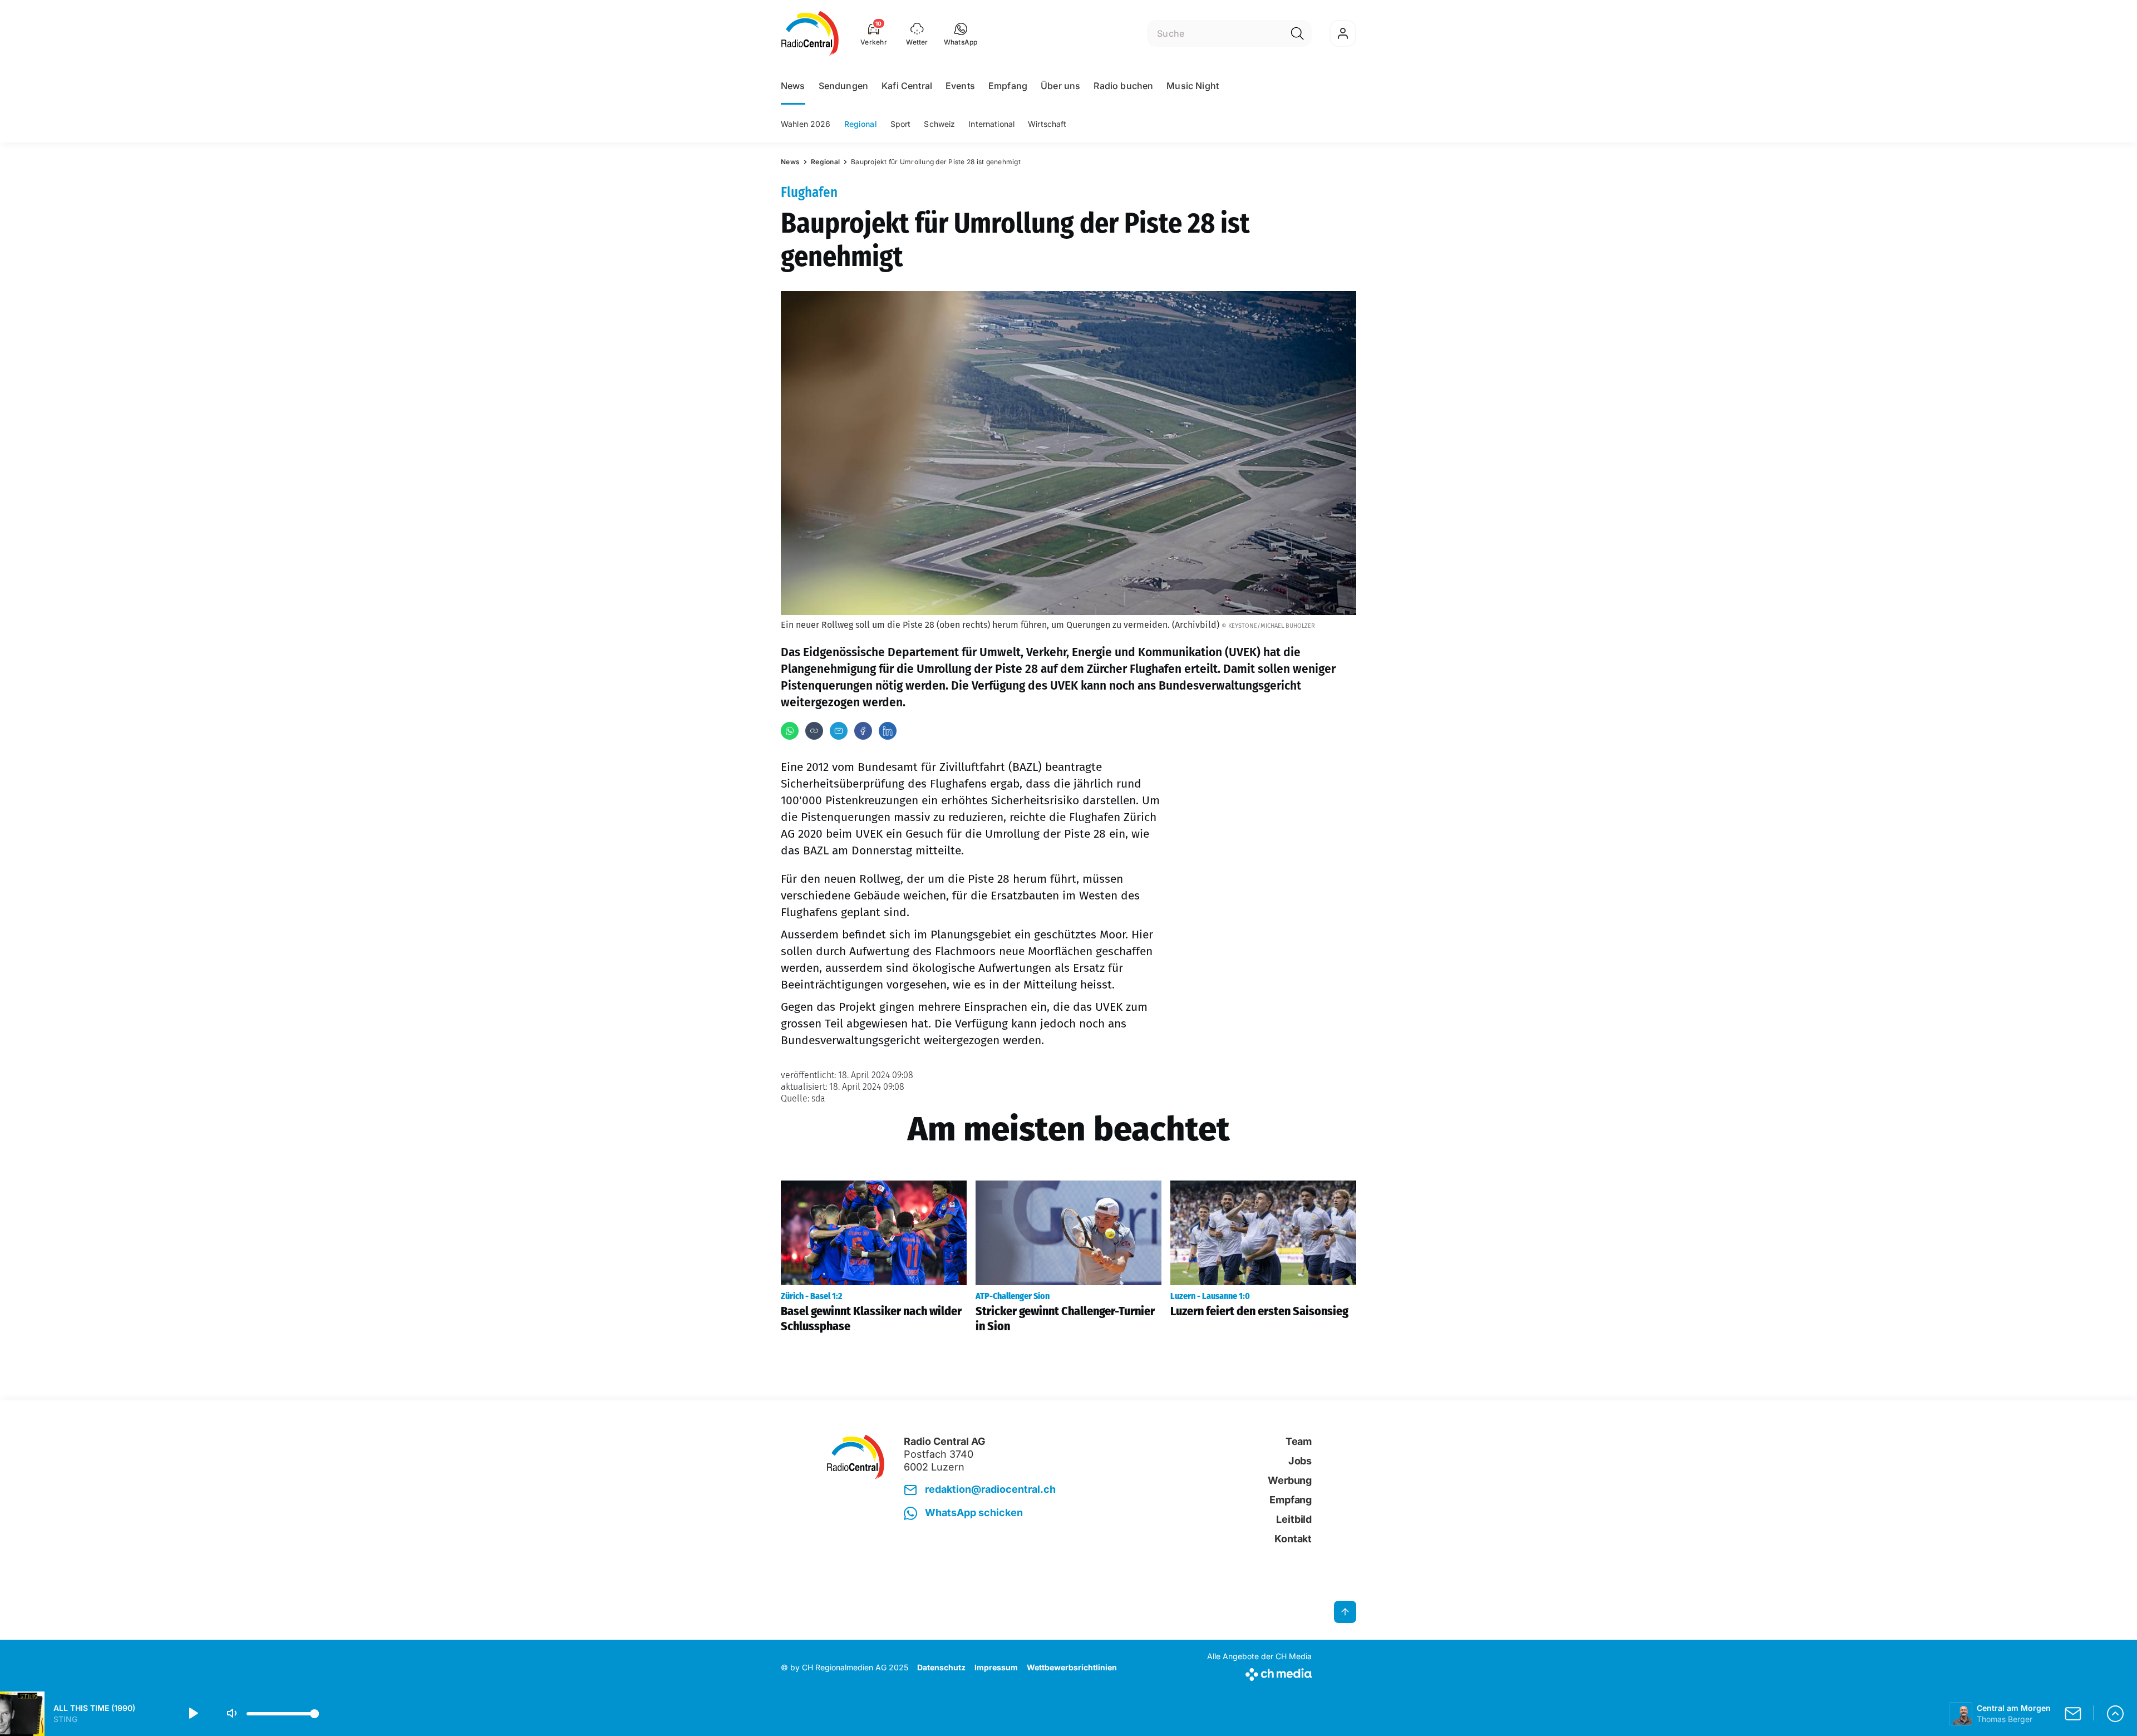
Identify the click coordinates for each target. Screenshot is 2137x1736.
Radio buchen (1123, 86)
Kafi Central (907, 86)
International (991, 124)
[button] (961, 33)
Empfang (1008, 86)
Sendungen (843, 86)
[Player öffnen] (2115, 1714)
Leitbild (1294, 1519)
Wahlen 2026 (806, 124)
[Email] (839, 731)
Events (960, 86)
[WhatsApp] (790, 731)
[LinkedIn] (888, 731)
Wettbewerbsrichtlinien (1072, 1667)
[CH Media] (1259, 1672)
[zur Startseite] (810, 33)
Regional (861, 124)
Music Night (1193, 86)
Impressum (996, 1667)
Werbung (1290, 1480)
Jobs (1300, 1461)
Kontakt (1293, 1539)
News (793, 86)
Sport (901, 124)
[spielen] (193, 1714)
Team (1299, 1441)
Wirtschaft (1047, 124)
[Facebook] (863, 731)
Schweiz (939, 124)
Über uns (1060, 86)
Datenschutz (941, 1667)
